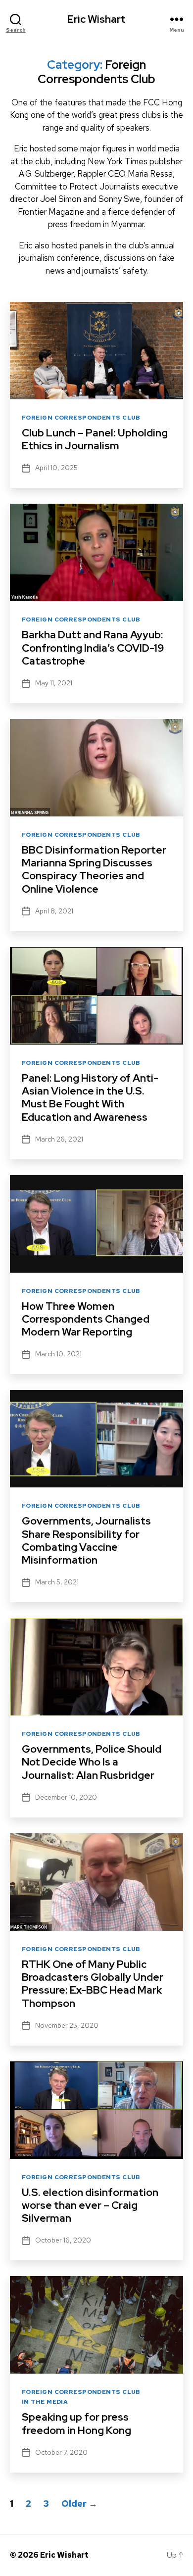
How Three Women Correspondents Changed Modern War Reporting (86, 1319)
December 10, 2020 (66, 1797)
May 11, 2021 (54, 683)
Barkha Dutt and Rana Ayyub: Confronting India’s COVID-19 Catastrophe (93, 648)
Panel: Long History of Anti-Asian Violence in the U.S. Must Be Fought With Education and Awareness (90, 1097)
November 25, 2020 (67, 2025)
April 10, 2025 (56, 468)
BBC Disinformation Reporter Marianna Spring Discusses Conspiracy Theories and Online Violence (94, 869)
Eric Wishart (96, 19)
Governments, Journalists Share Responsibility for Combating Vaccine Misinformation (86, 1540)
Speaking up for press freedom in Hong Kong (76, 2423)
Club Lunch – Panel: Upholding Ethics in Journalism (95, 439)
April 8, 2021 (54, 911)
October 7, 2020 (61, 2452)
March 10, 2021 (58, 1354)
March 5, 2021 (57, 1582)
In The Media (45, 2402)
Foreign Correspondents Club (81, 418)
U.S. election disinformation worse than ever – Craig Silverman (90, 2205)
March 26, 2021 (59, 1139)
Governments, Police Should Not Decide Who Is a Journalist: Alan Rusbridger (92, 1762)
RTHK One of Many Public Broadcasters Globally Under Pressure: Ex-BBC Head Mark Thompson (93, 1984)
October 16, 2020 (63, 2240)
